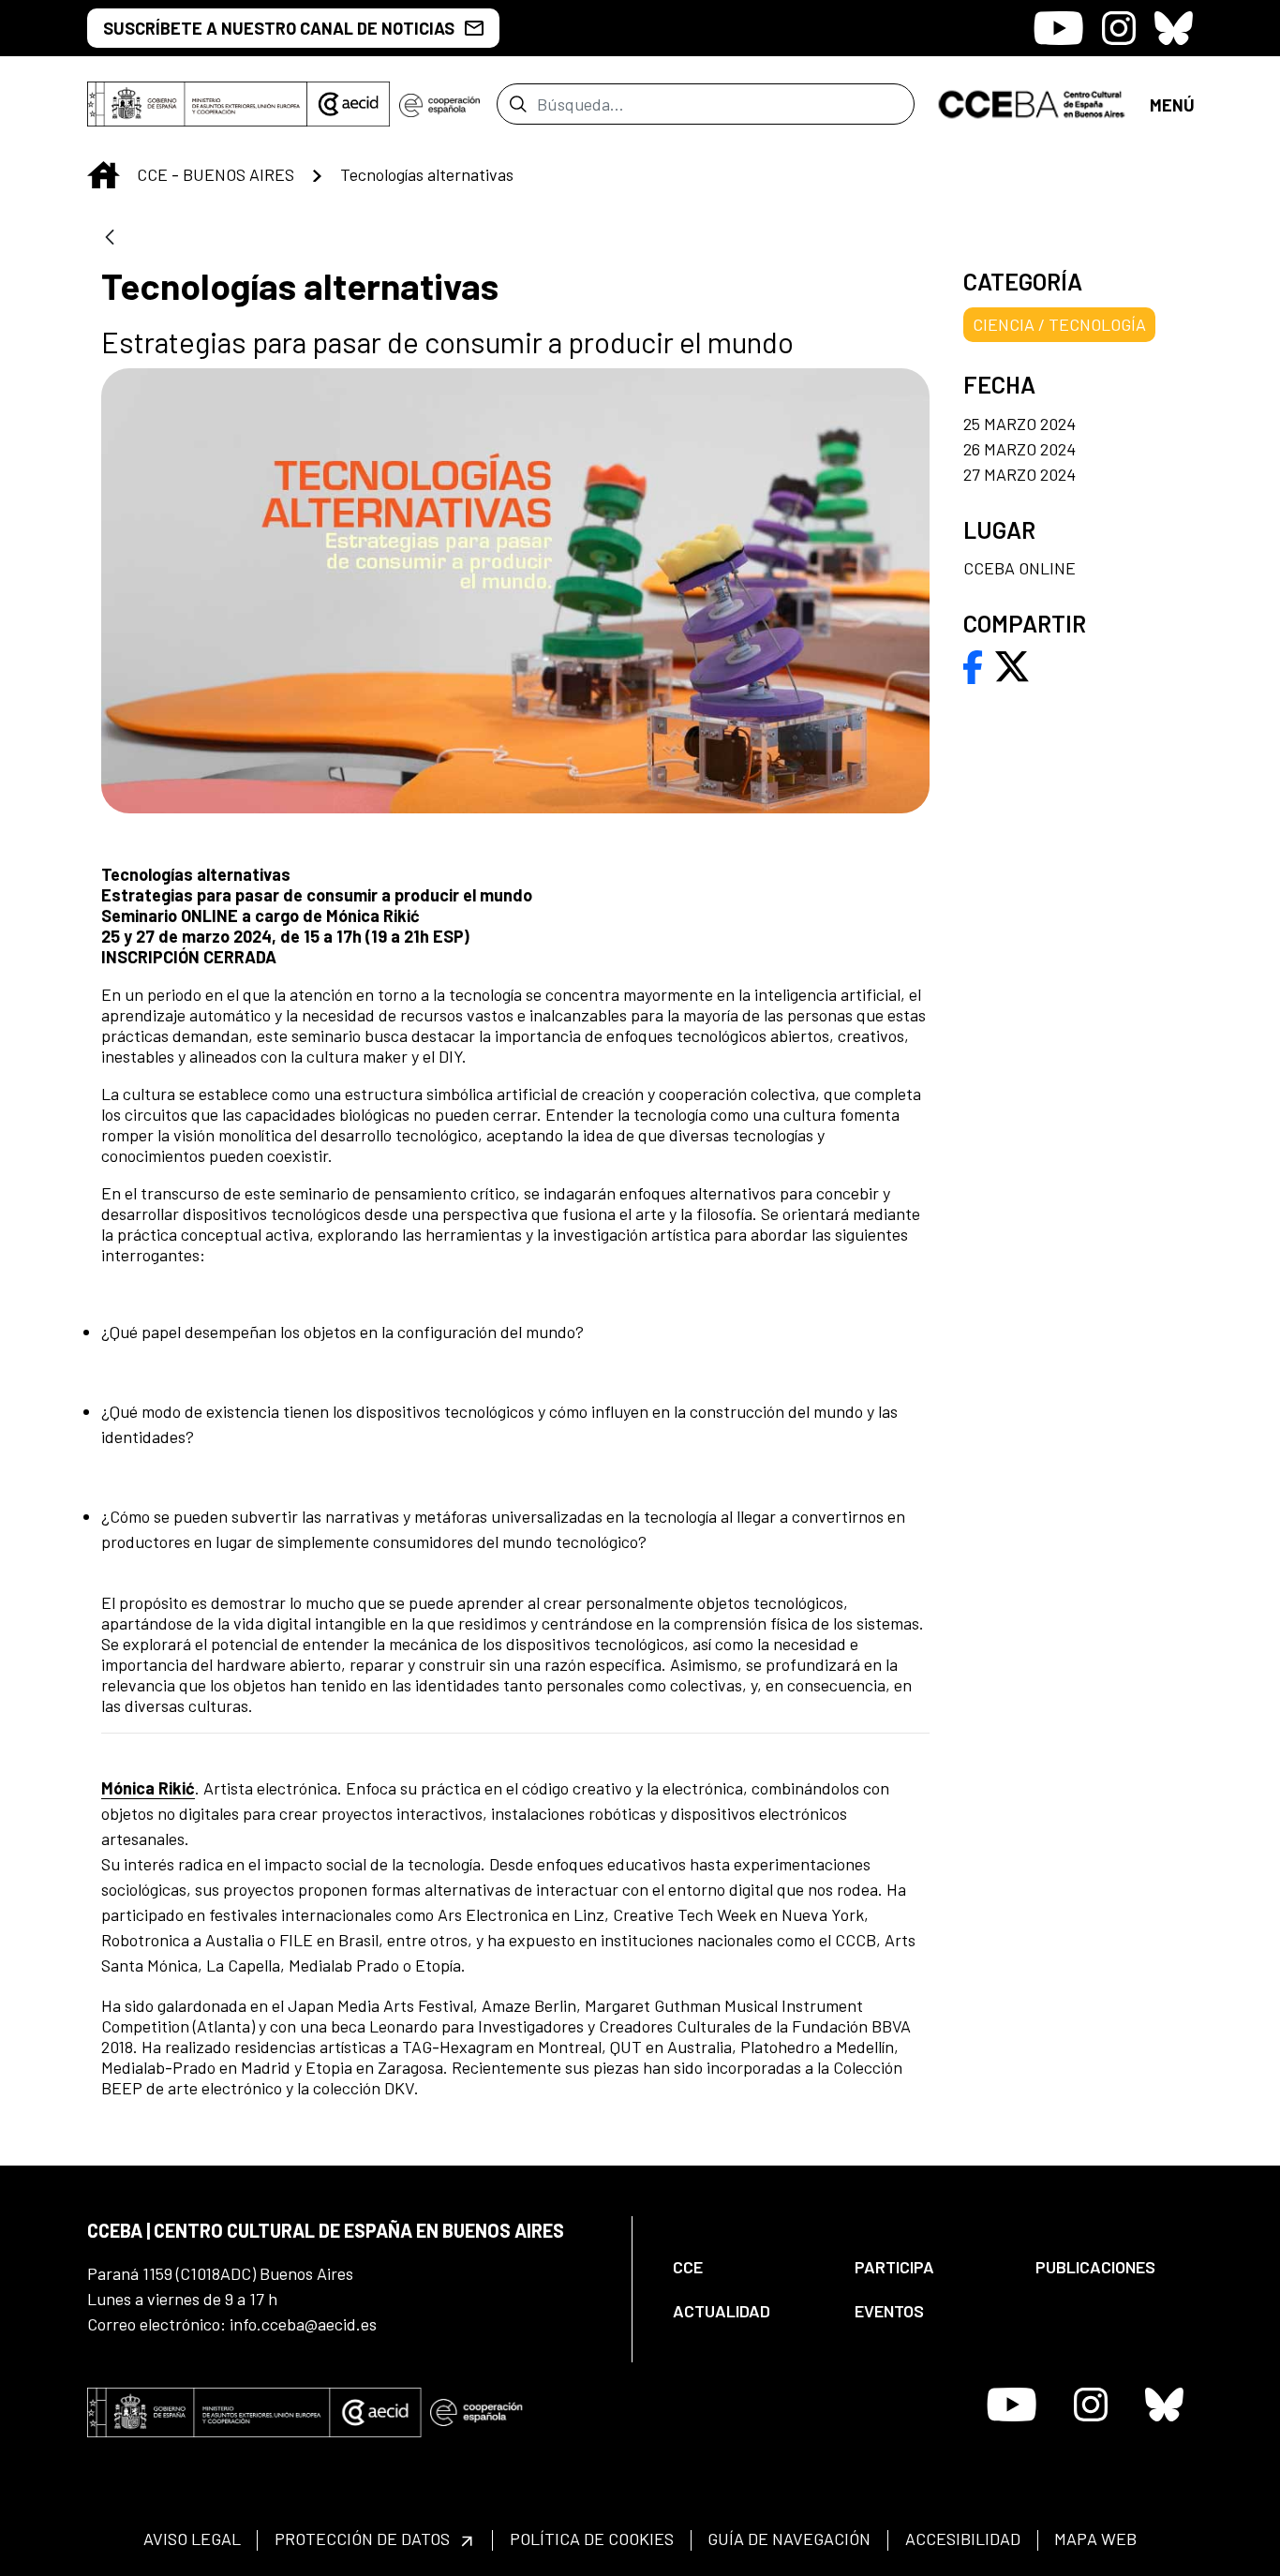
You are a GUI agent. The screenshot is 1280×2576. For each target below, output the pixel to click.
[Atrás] (110, 238)
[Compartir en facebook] (973, 664)
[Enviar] (518, 104)
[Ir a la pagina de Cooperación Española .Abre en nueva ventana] (439, 104)
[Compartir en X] (1012, 664)
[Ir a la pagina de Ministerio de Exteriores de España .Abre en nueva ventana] (197, 104)
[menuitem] (748, 2267)
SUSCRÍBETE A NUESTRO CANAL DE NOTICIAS (279, 28)
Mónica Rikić (148, 1788)
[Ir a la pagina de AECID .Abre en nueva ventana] (349, 104)
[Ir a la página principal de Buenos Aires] (1032, 102)
